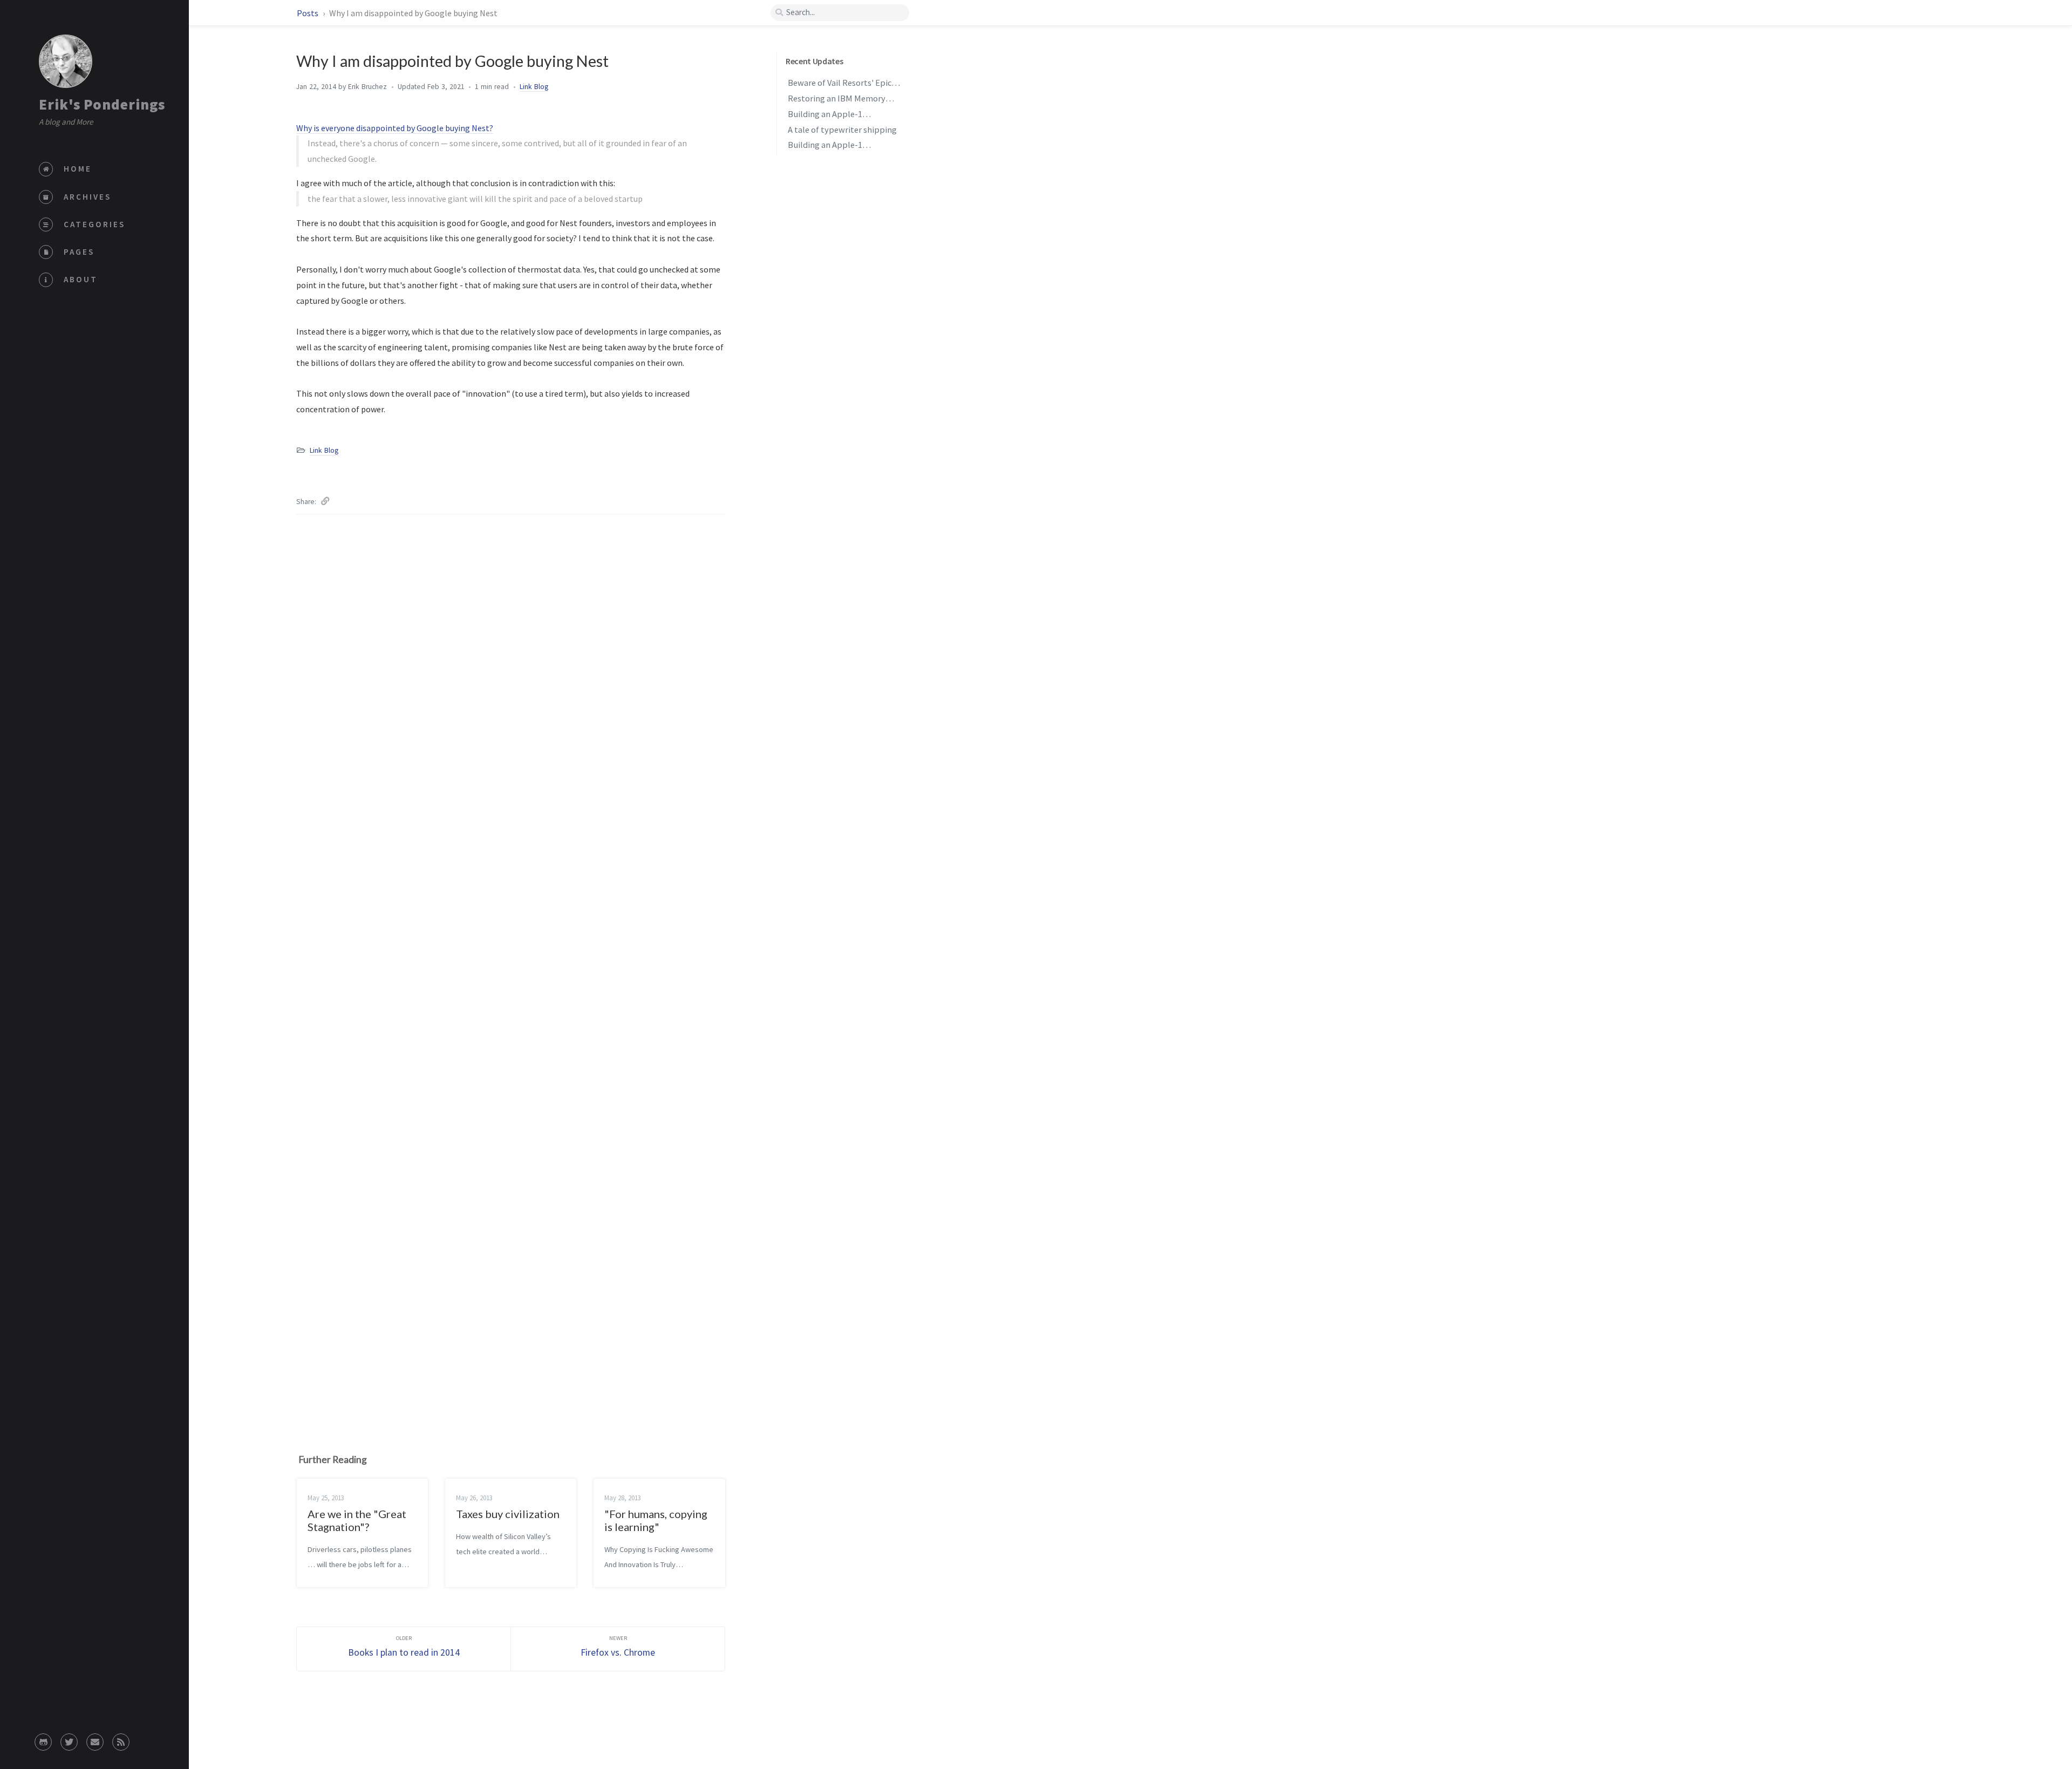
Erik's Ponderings (102, 104)
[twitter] (69, 1739)
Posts (308, 13)
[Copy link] (325, 499)
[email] (95, 1739)
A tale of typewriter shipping (842, 130)
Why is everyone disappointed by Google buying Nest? (395, 128)
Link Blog (534, 87)
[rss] (121, 1739)
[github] (43, 1739)
